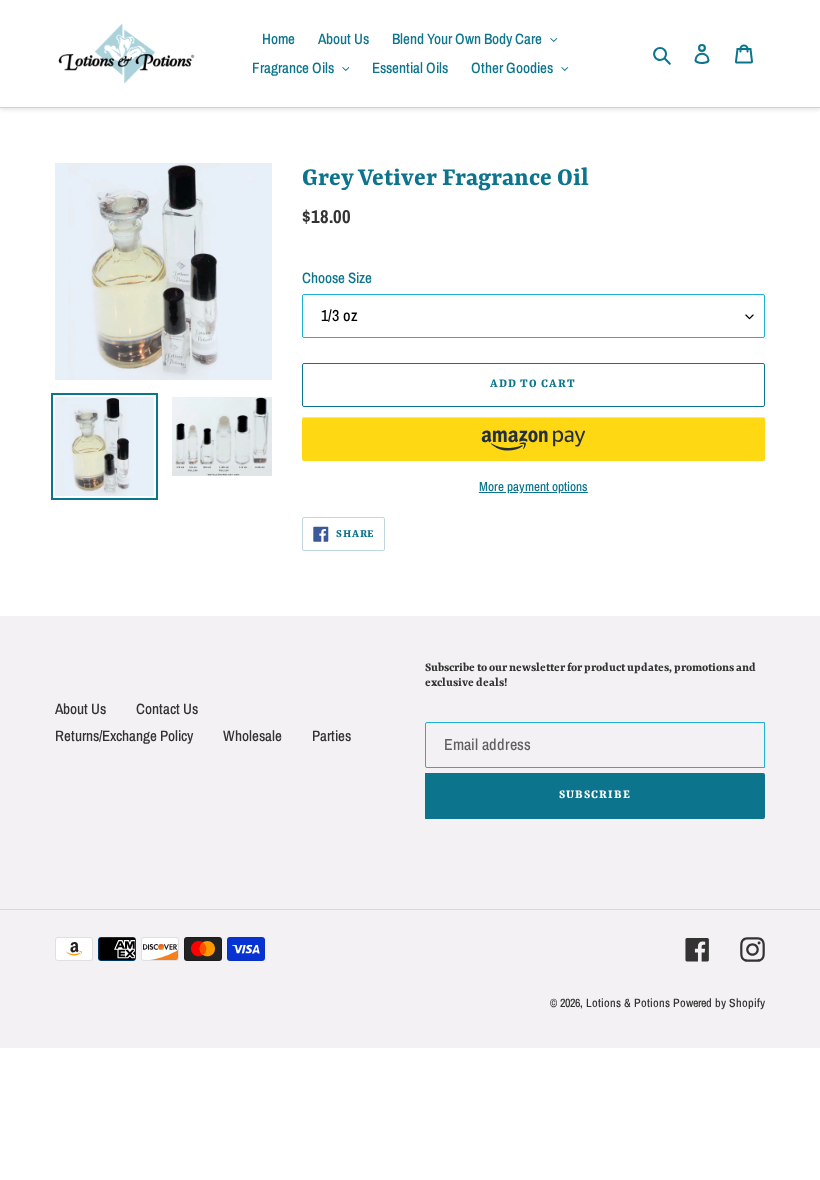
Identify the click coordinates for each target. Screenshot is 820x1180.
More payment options (533, 486)
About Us (80, 708)
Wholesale (252, 735)
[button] (533, 439)
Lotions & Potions (629, 1003)
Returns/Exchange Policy (124, 735)
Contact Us (167, 708)
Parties (331, 735)
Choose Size (337, 277)
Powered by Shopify (719, 1003)
